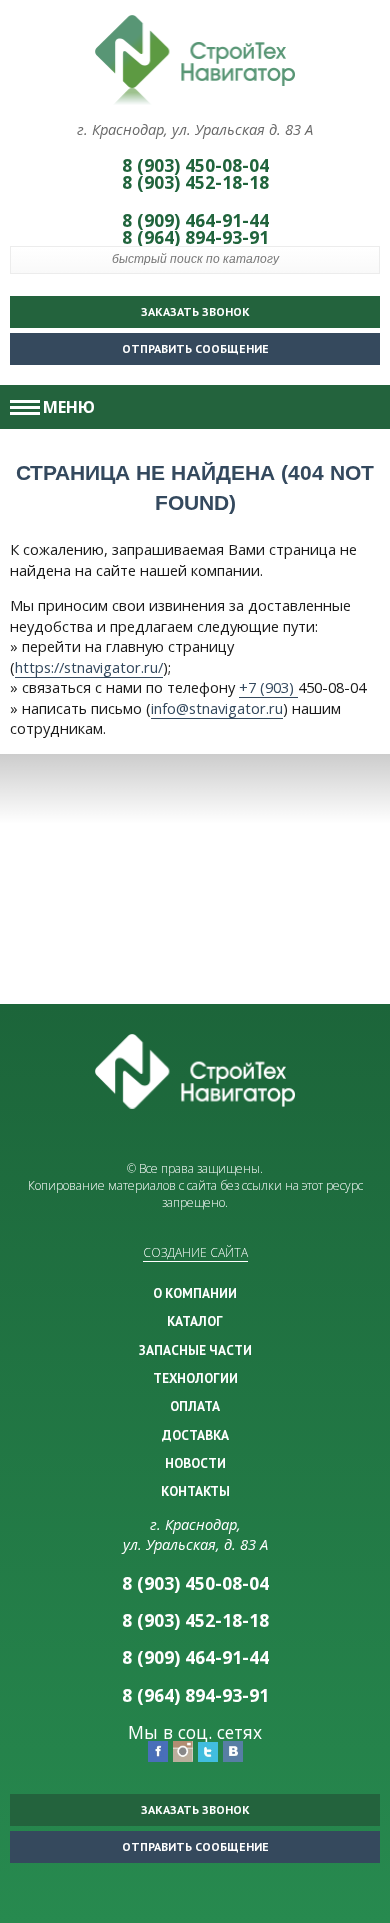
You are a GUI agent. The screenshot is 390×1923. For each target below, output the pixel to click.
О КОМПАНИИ (195, 1293)
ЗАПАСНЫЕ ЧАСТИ (195, 1350)
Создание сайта (195, 1252)
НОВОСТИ (195, 1463)
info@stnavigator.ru (217, 708)
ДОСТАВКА (195, 1435)
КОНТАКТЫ (195, 1491)
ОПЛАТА (195, 1406)
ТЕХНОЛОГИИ (195, 1378)
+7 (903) (268, 687)
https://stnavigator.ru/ (89, 667)
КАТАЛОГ (195, 1321)
